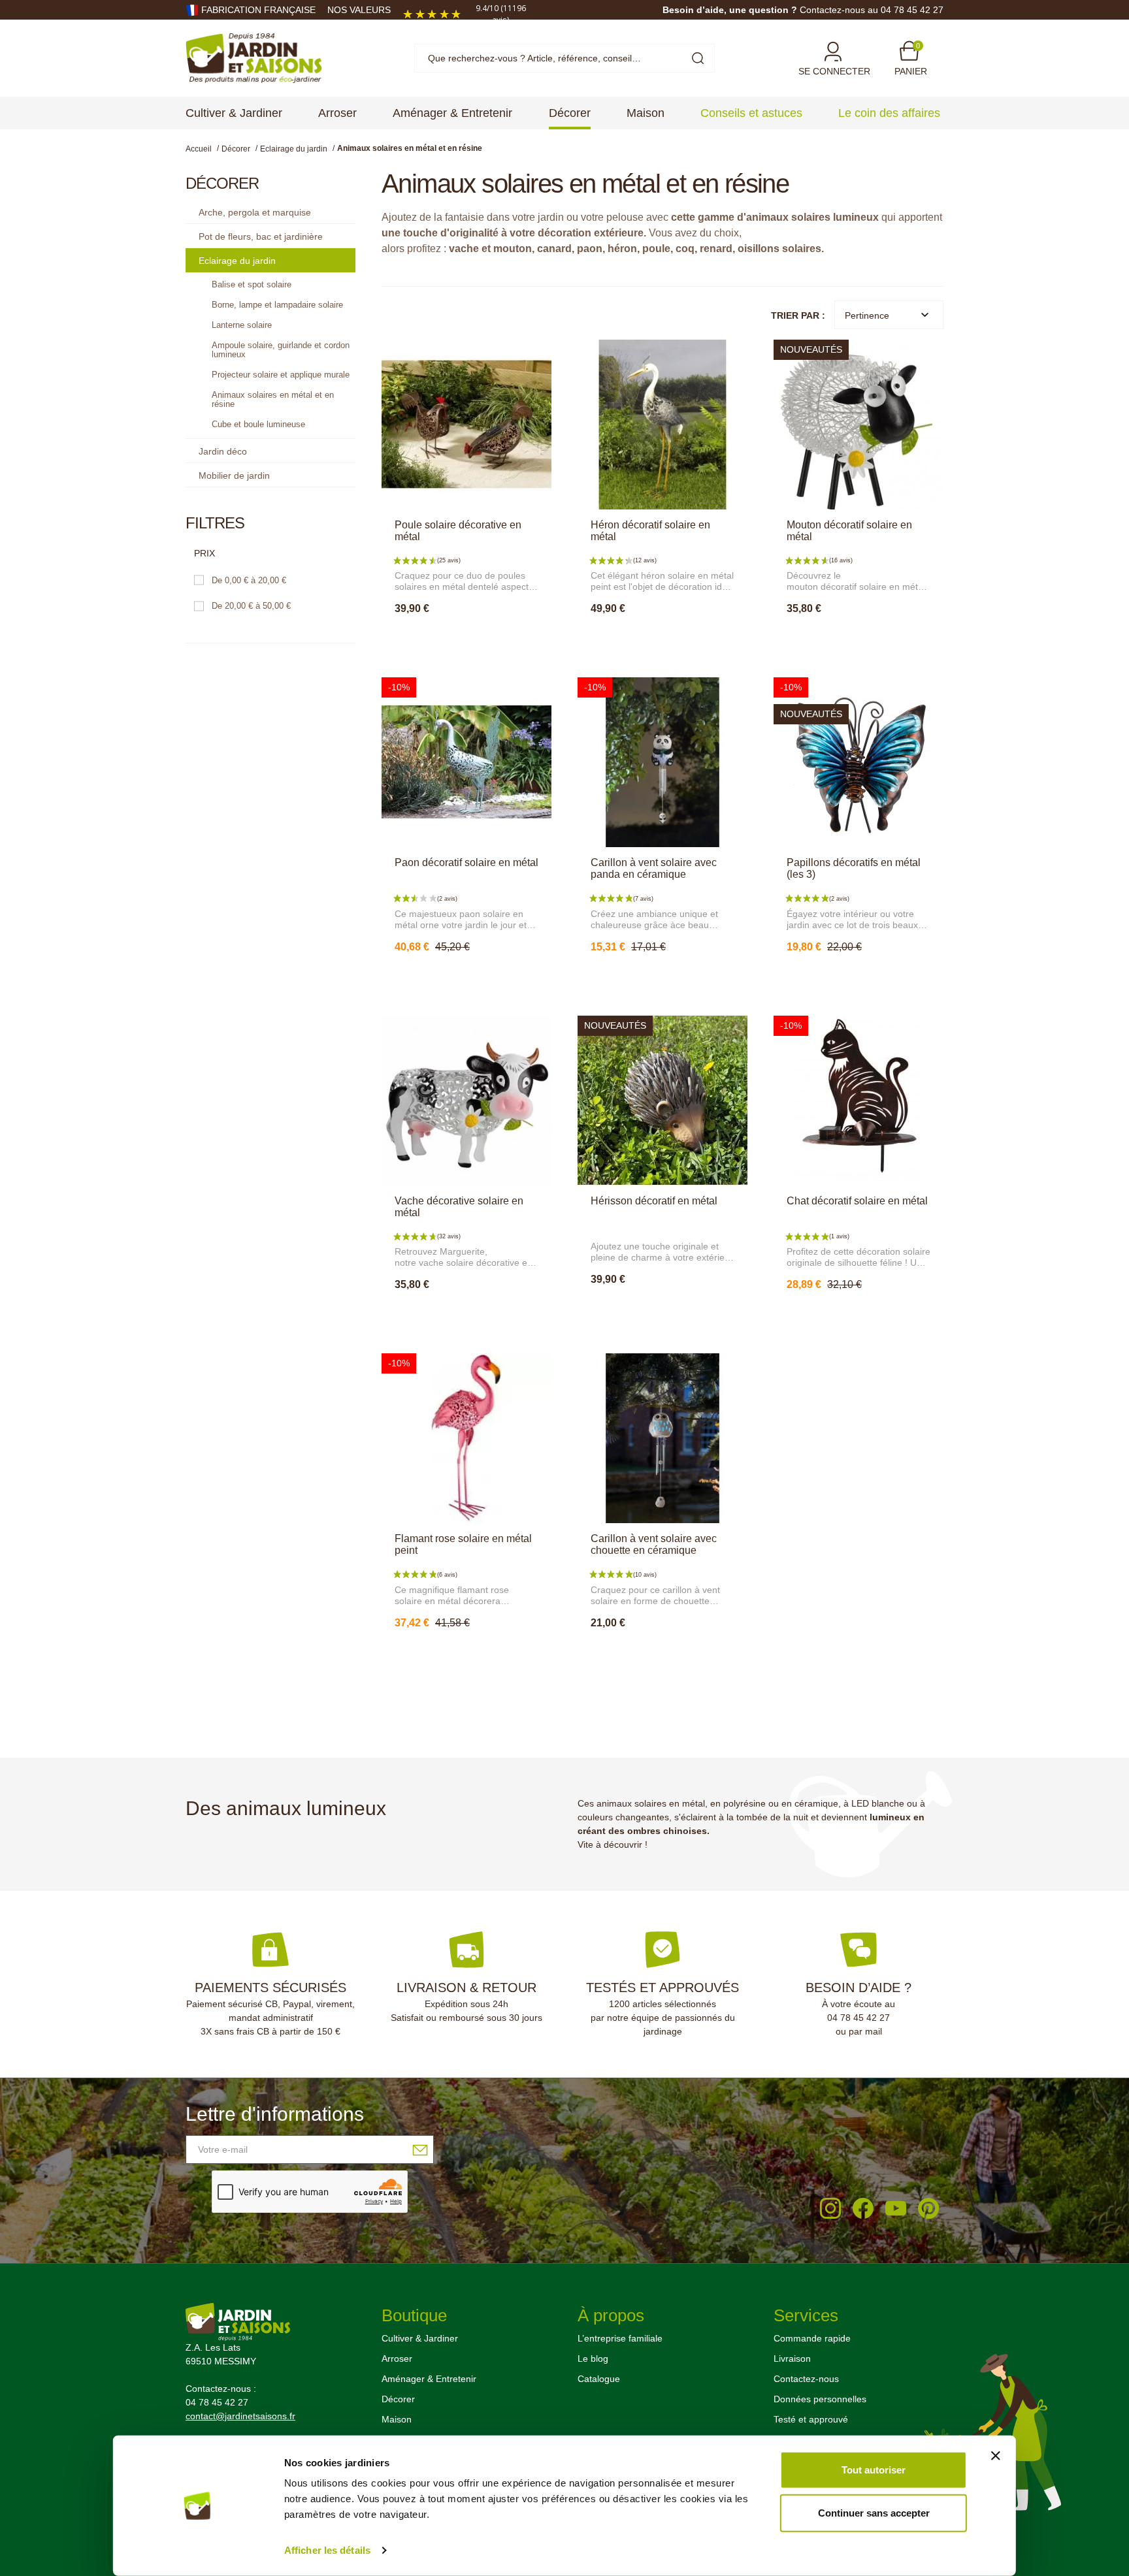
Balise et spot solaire (252, 284)
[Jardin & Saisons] (254, 57)
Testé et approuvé (811, 2419)
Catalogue (599, 2379)
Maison (397, 2419)
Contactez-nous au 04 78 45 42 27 (872, 10)
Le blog (593, 2359)
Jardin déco (223, 451)
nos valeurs (359, 10)
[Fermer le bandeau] (996, 2456)
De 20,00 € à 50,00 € (251, 606)
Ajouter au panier (466, 637)
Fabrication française (258, 10)
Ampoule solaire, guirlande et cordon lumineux (281, 350)
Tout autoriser (874, 2470)
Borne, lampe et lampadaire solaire (277, 305)
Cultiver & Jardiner (420, 2338)
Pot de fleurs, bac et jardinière (261, 236)
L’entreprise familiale (620, 2338)
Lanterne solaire (242, 325)
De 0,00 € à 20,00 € (249, 580)
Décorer (398, 2399)
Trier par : (798, 315)
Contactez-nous (806, 2379)
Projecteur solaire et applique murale (281, 375)
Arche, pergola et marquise (255, 212)
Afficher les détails (327, 2550)
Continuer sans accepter (874, 2512)
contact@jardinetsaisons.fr (240, 2416)
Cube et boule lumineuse (258, 424)
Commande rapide (812, 2338)
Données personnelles (820, 2399)
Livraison (792, 2359)
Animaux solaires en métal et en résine (273, 399)
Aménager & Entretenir (429, 2379)
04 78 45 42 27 (859, 2018)
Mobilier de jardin (234, 475)
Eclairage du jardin (237, 261)
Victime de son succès (862, 1313)
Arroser (397, 2359)
